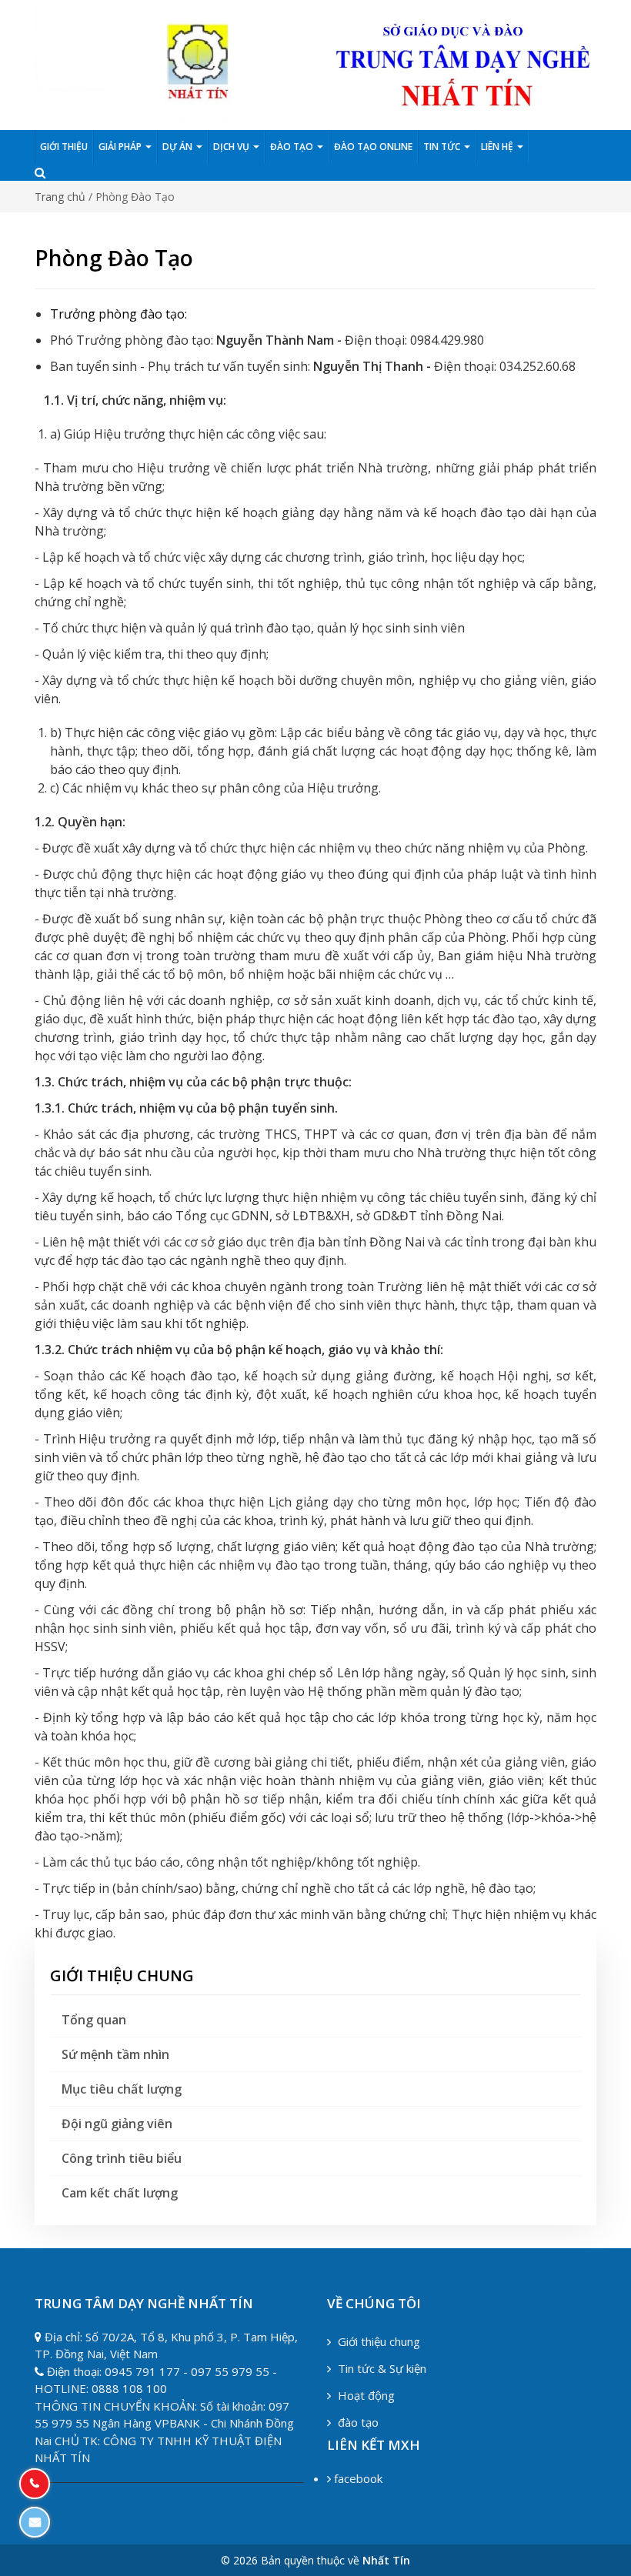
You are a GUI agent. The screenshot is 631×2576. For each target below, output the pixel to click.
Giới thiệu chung (377, 2341)
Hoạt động (365, 2395)
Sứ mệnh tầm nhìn (115, 2054)
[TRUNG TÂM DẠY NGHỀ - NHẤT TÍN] (315, 63)
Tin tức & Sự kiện (381, 2368)
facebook (357, 2478)
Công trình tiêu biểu (122, 2158)
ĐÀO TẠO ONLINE (373, 147)
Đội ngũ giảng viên (117, 2124)
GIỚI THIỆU (64, 147)
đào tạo (357, 2422)
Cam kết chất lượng (120, 2193)
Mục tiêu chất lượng (122, 2089)
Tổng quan (94, 2020)
